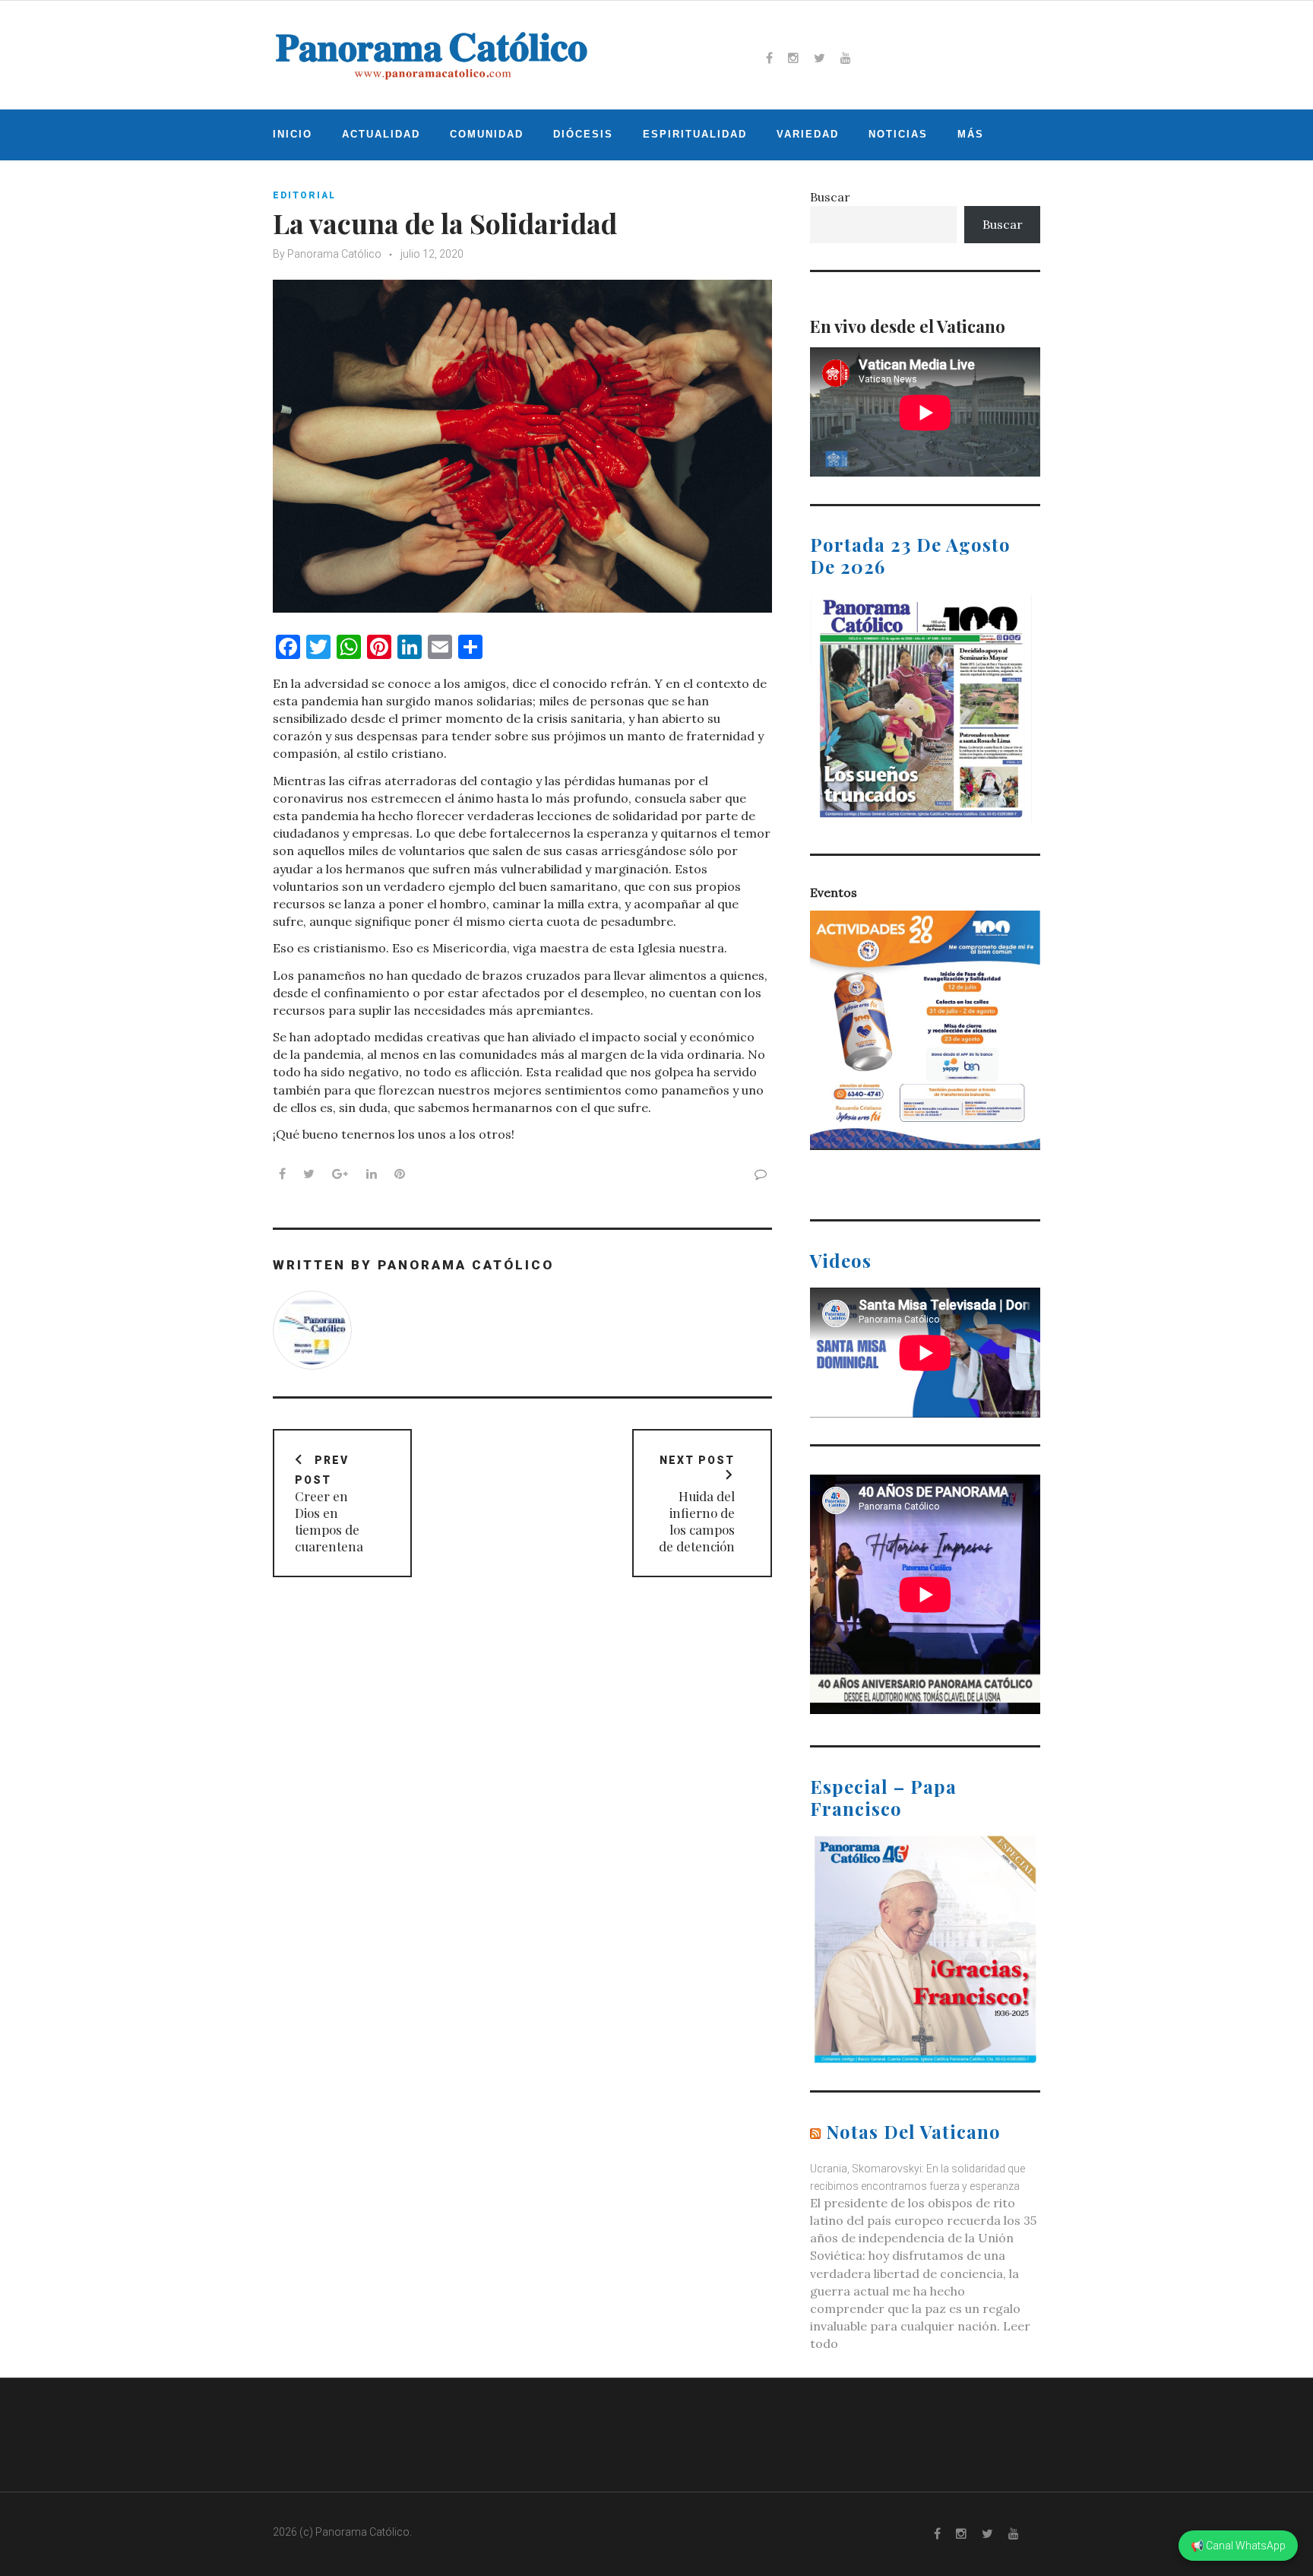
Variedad (808, 134)
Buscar (830, 197)
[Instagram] (793, 58)
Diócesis (583, 134)
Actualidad (381, 134)
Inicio (293, 134)
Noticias (898, 134)
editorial (304, 195)
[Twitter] (819, 58)
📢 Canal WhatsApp (1238, 2546)
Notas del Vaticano (913, 2131)
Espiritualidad (695, 134)
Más (971, 134)
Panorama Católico (334, 254)
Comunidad (487, 134)
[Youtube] (846, 58)
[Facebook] (769, 58)
